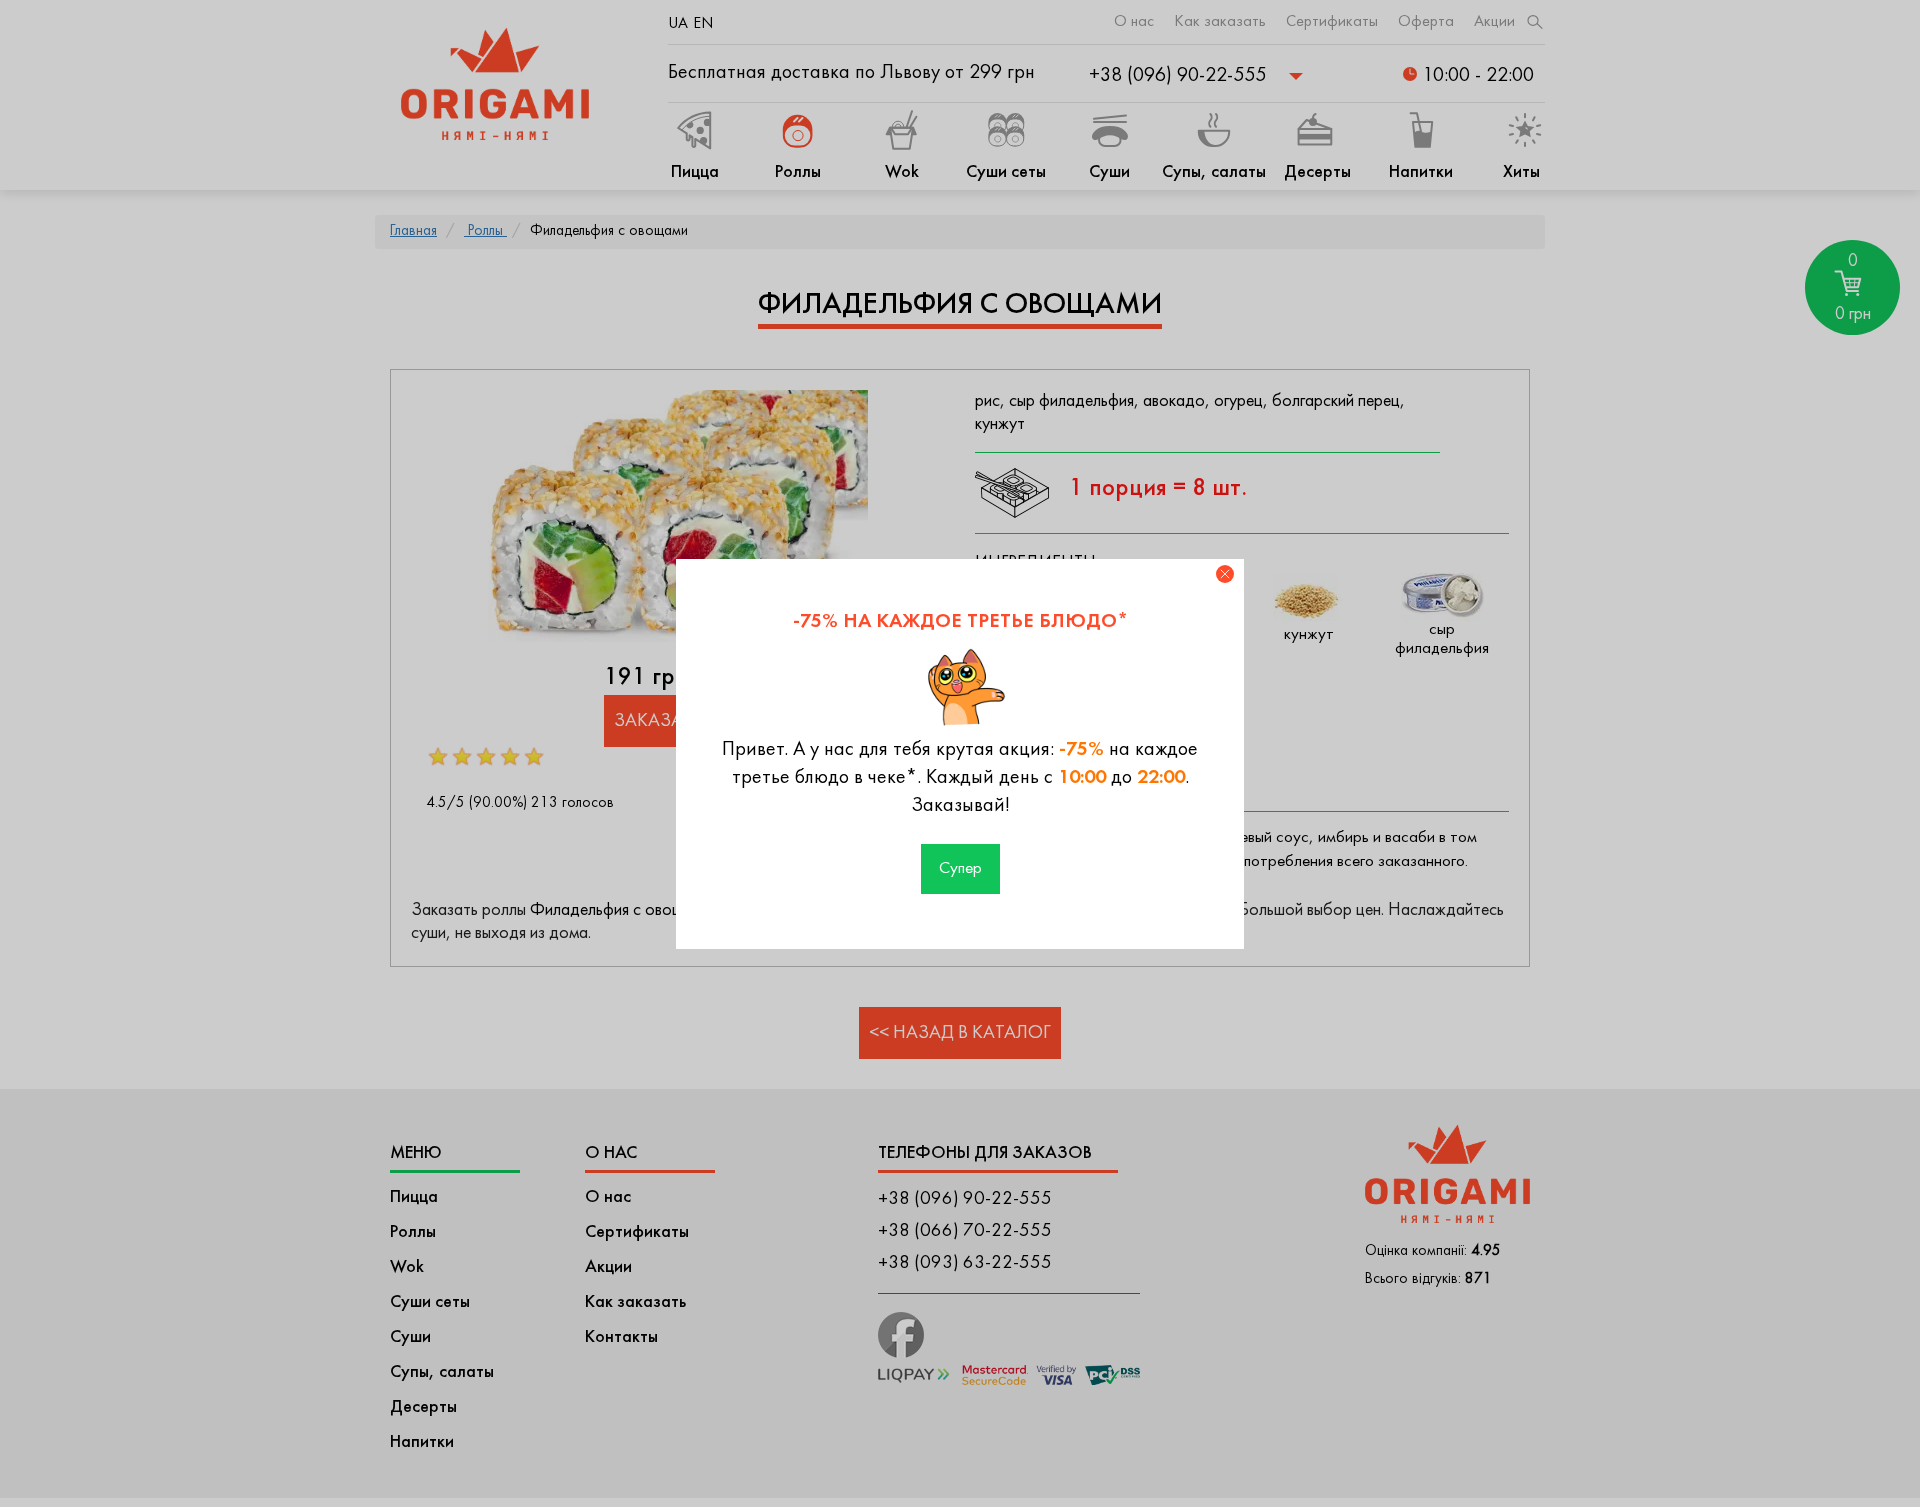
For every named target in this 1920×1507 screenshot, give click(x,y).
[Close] (1225, 574)
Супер (960, 869)
